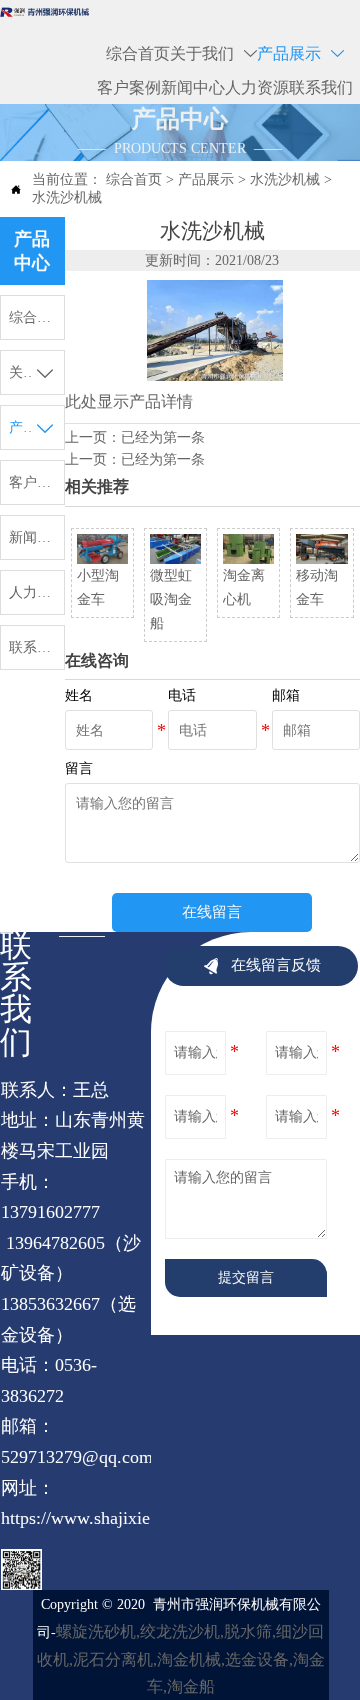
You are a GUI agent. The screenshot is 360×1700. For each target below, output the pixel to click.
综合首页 (134, 179)
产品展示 (206, 179)
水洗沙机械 (285, 179)
